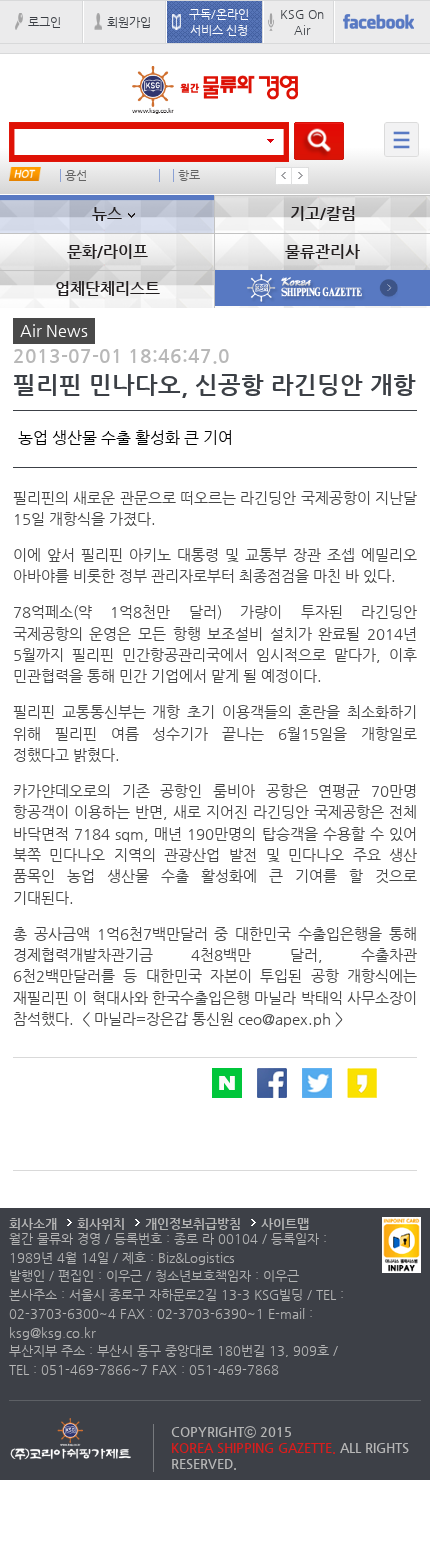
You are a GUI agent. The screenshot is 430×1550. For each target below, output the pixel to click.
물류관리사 (322, 251)
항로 (189, 175)
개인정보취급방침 (193, 1223)
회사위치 (101, 1223)
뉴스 (107, 213)
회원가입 (129, 22)
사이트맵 (285, 1223)
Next (300, 176)
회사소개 (33, 1223)
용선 (76, 175)
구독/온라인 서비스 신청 (219, 22)
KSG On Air (302, 22)
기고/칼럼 (323, 213)
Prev (284, 176)
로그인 (44, 22)
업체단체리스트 (107, 288)
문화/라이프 (107, 251)
